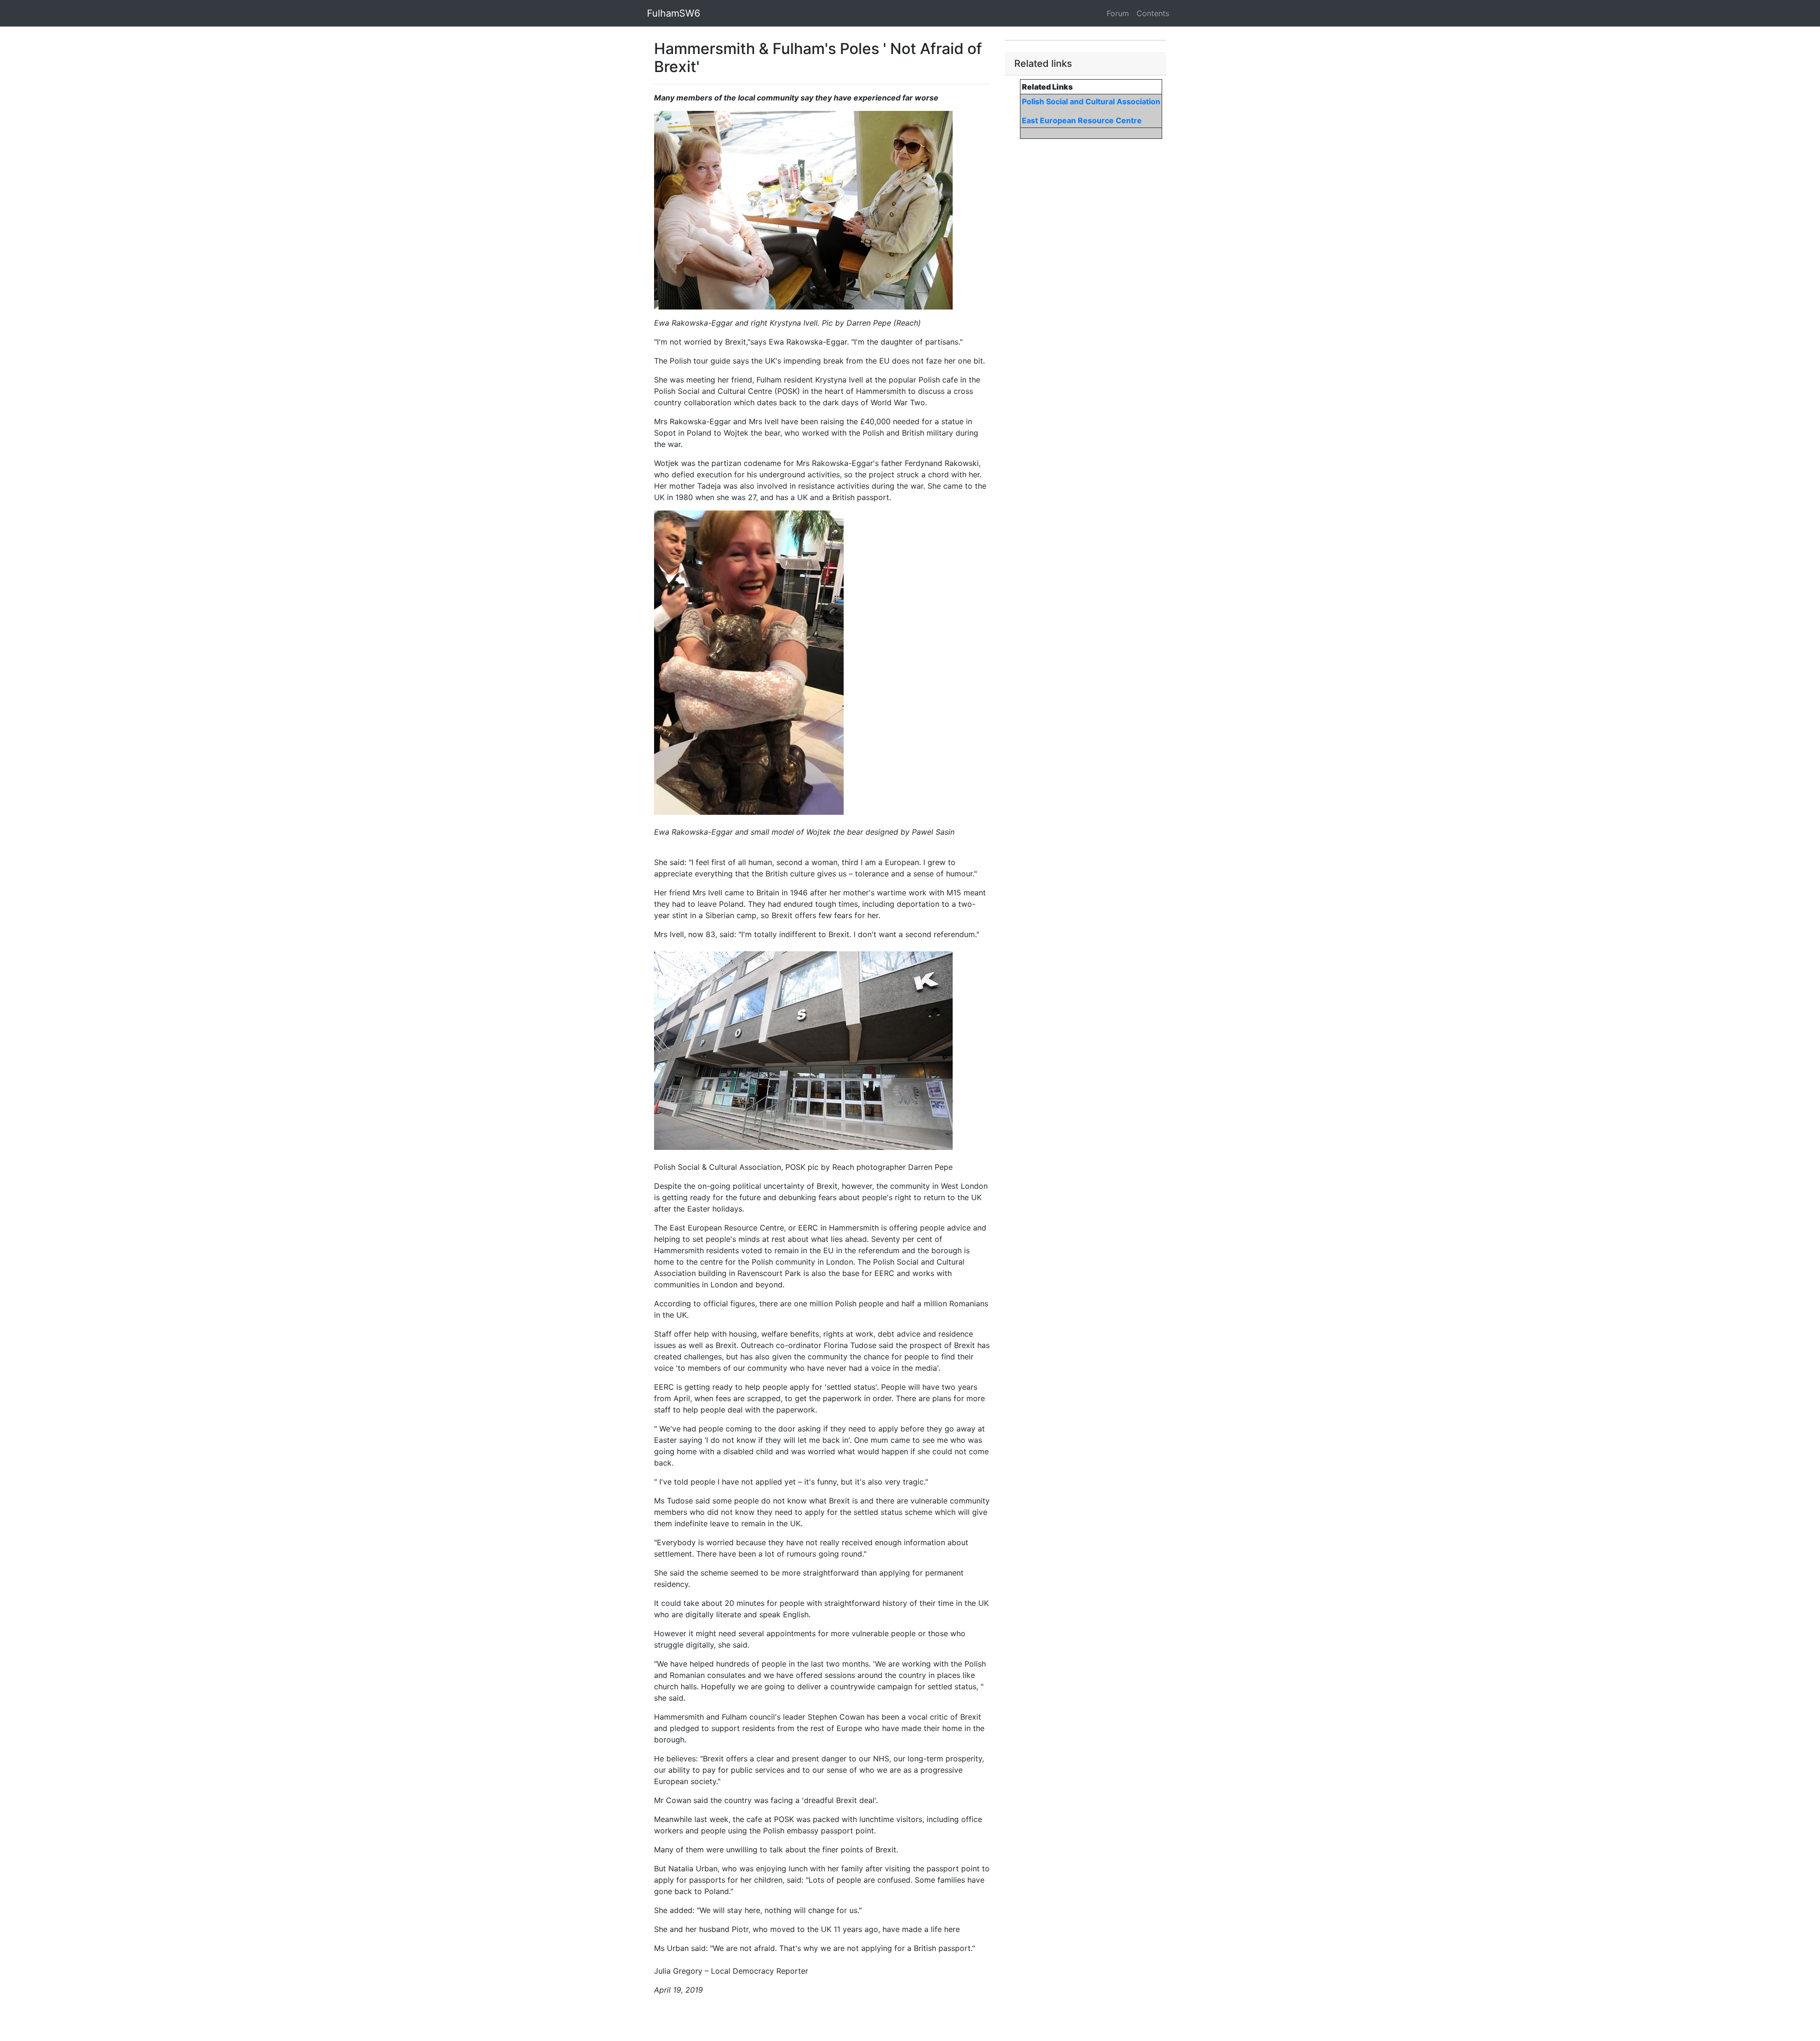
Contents (1153, 13)
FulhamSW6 (673, 13)
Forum (1118, 13)
